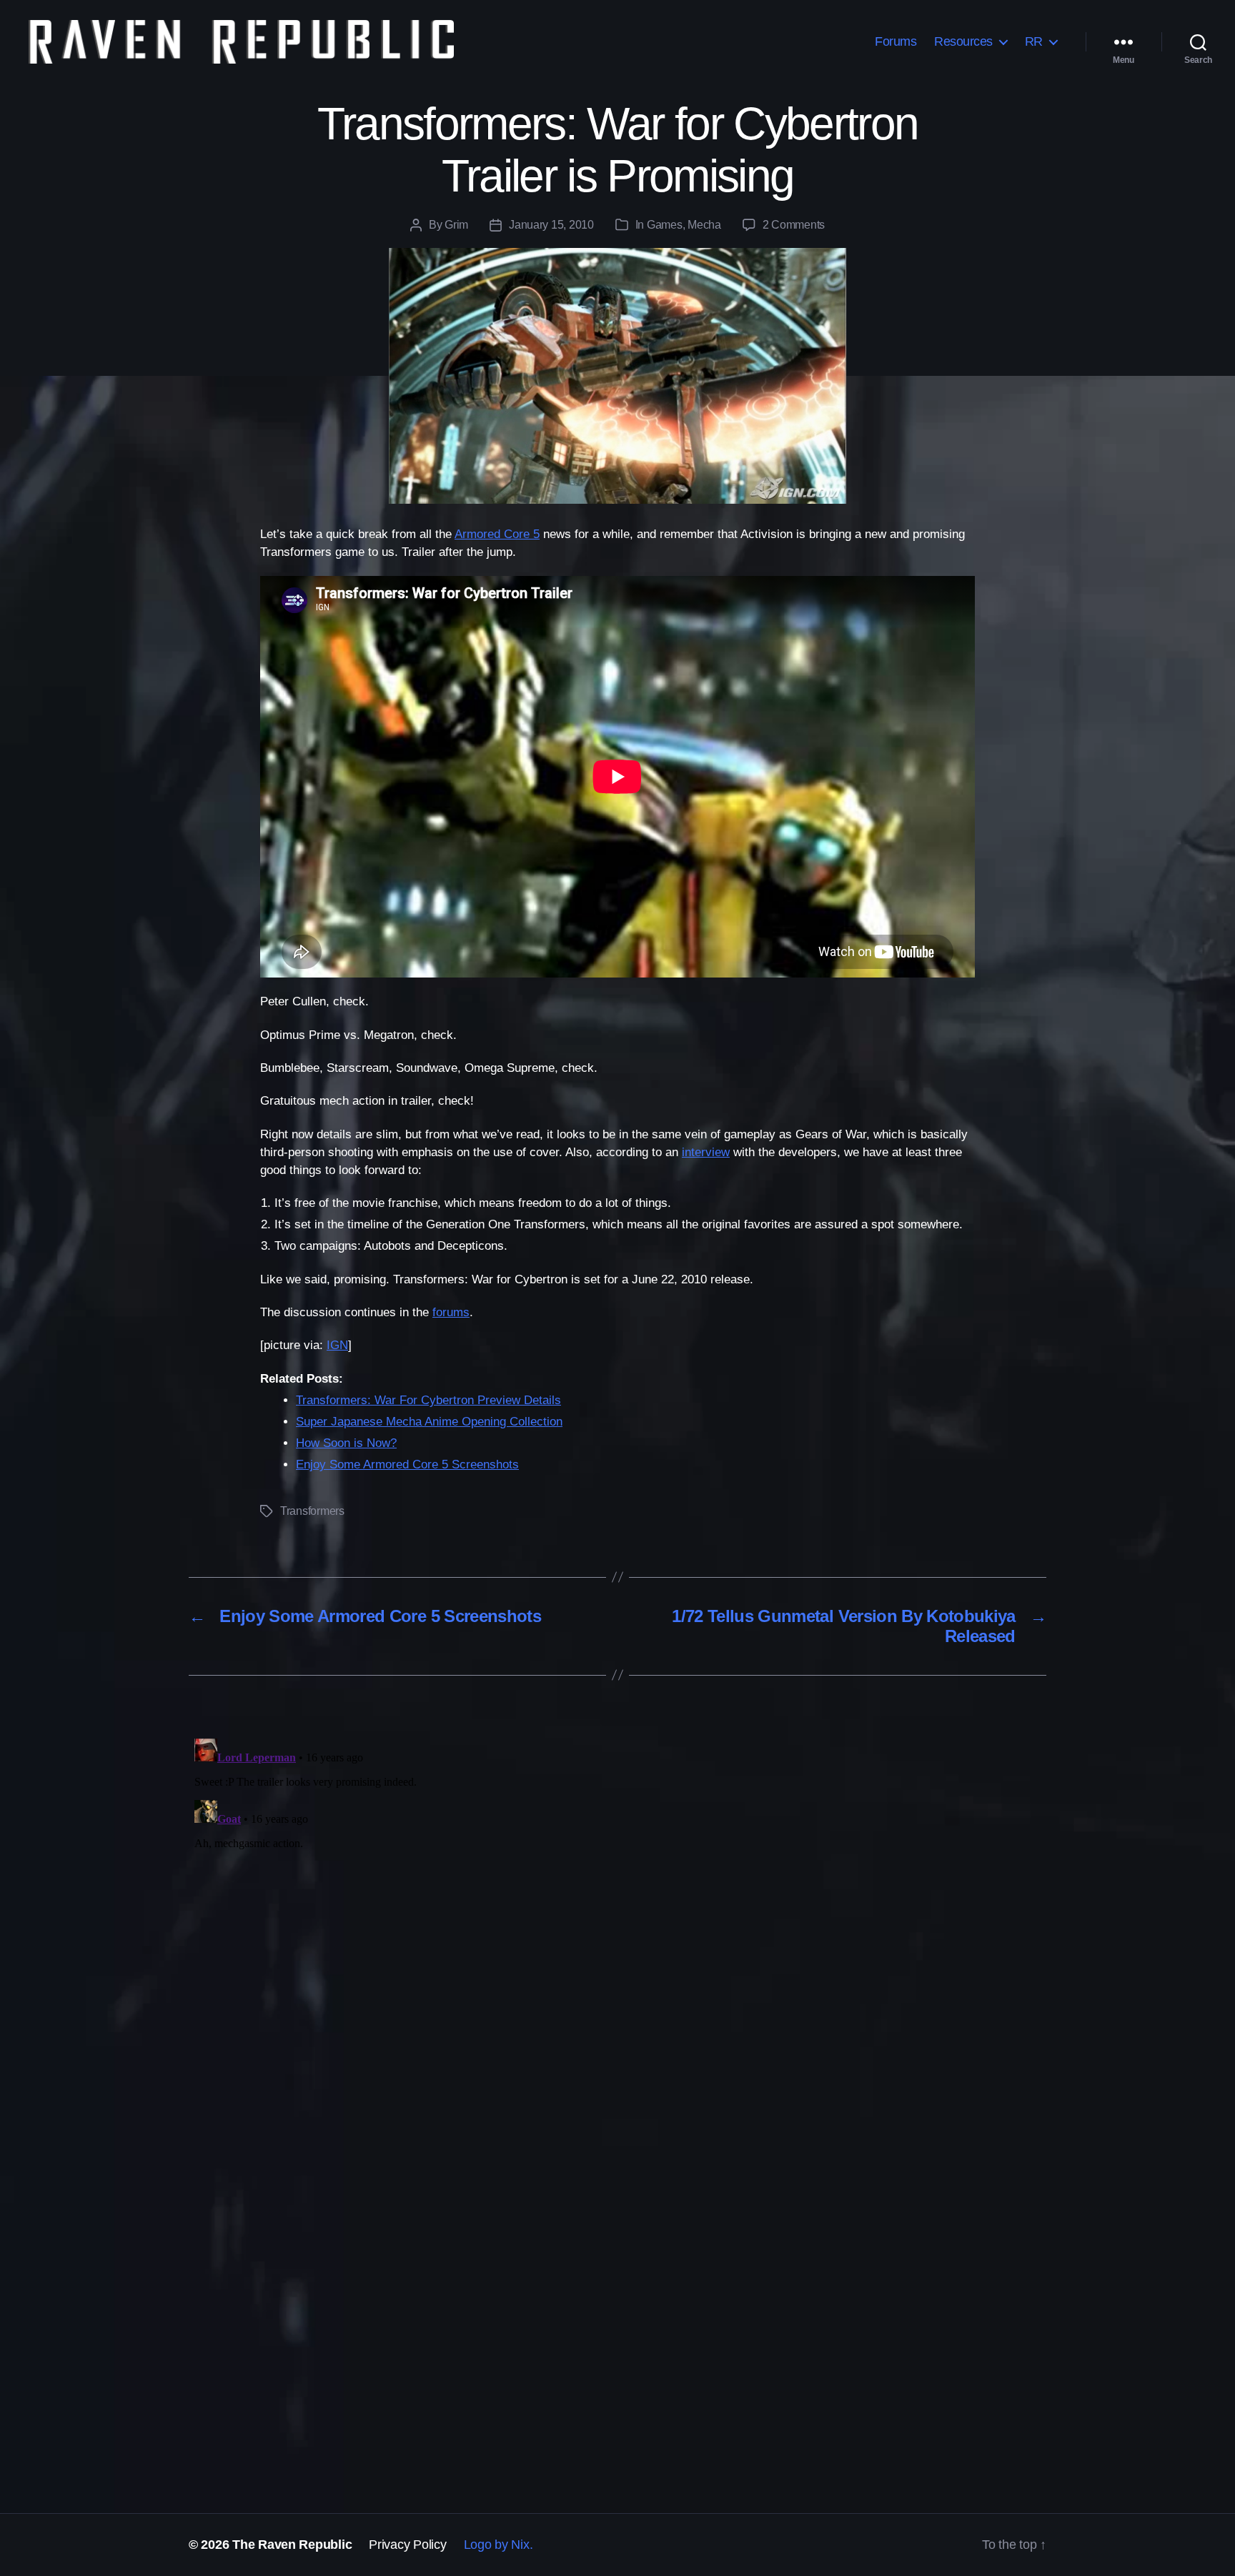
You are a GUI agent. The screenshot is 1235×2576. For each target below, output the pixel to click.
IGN (337, 1345)
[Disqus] (617, 1911)
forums (451, 1312)
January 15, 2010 (551, 225)
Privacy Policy (407, 2545)
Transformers (312, 1511)
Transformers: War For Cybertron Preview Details (428, 1400)
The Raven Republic (292, 2545)
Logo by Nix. (499, 2545)
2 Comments (794, 225)
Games (665, 225)
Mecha (704, 225)
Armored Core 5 (497, 534)
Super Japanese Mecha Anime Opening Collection (429, 1422)
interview (706, 1152)
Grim (456, 225)
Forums (896, 41)
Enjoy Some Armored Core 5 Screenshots (407, 1464)
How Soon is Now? (346, 1443)
